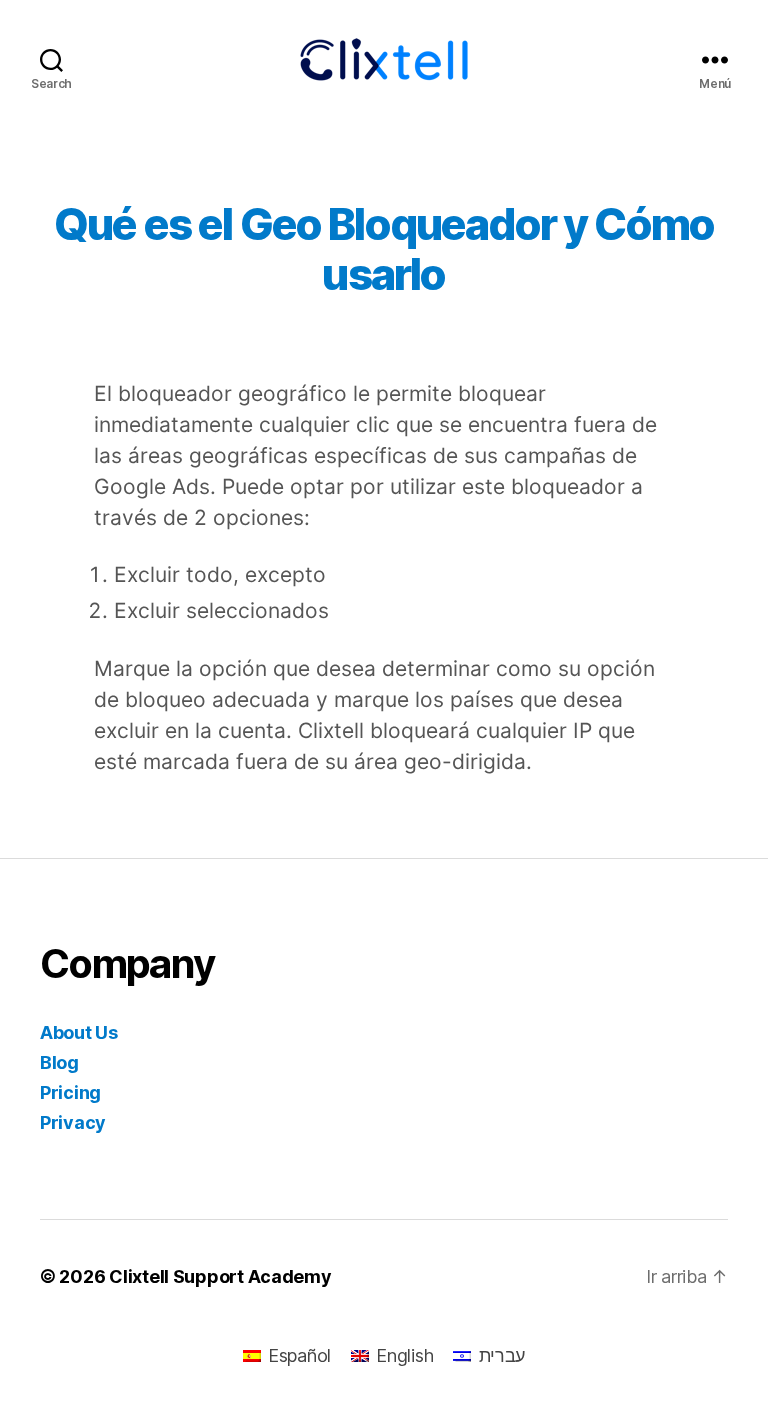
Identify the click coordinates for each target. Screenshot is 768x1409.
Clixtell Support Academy (220, 1276)
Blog (59, 1062)
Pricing (70, 1092)
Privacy (73, 1122)
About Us (79, 1032)
